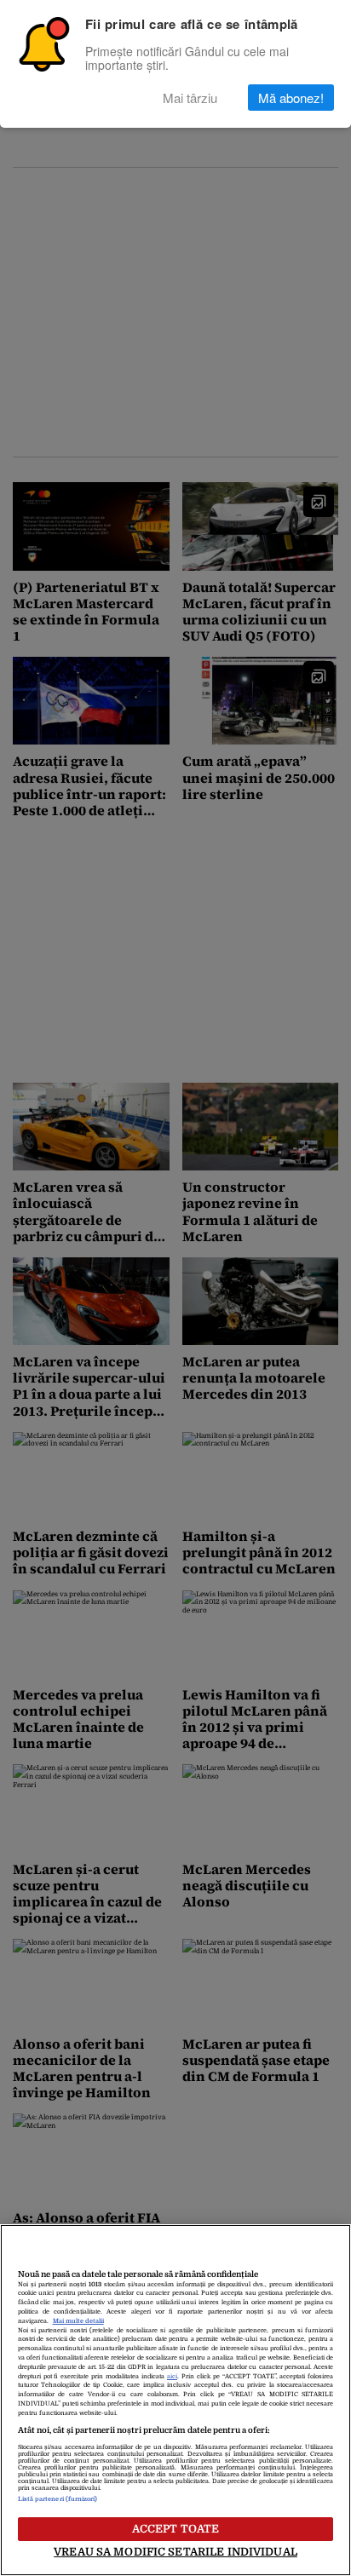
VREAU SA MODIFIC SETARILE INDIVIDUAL (175, 2552)
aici (172, 2377)
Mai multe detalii (78, 2321)
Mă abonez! (291, 98)
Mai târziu (190, 98)
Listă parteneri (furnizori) (58, 2499)
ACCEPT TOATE (176, 2529)
